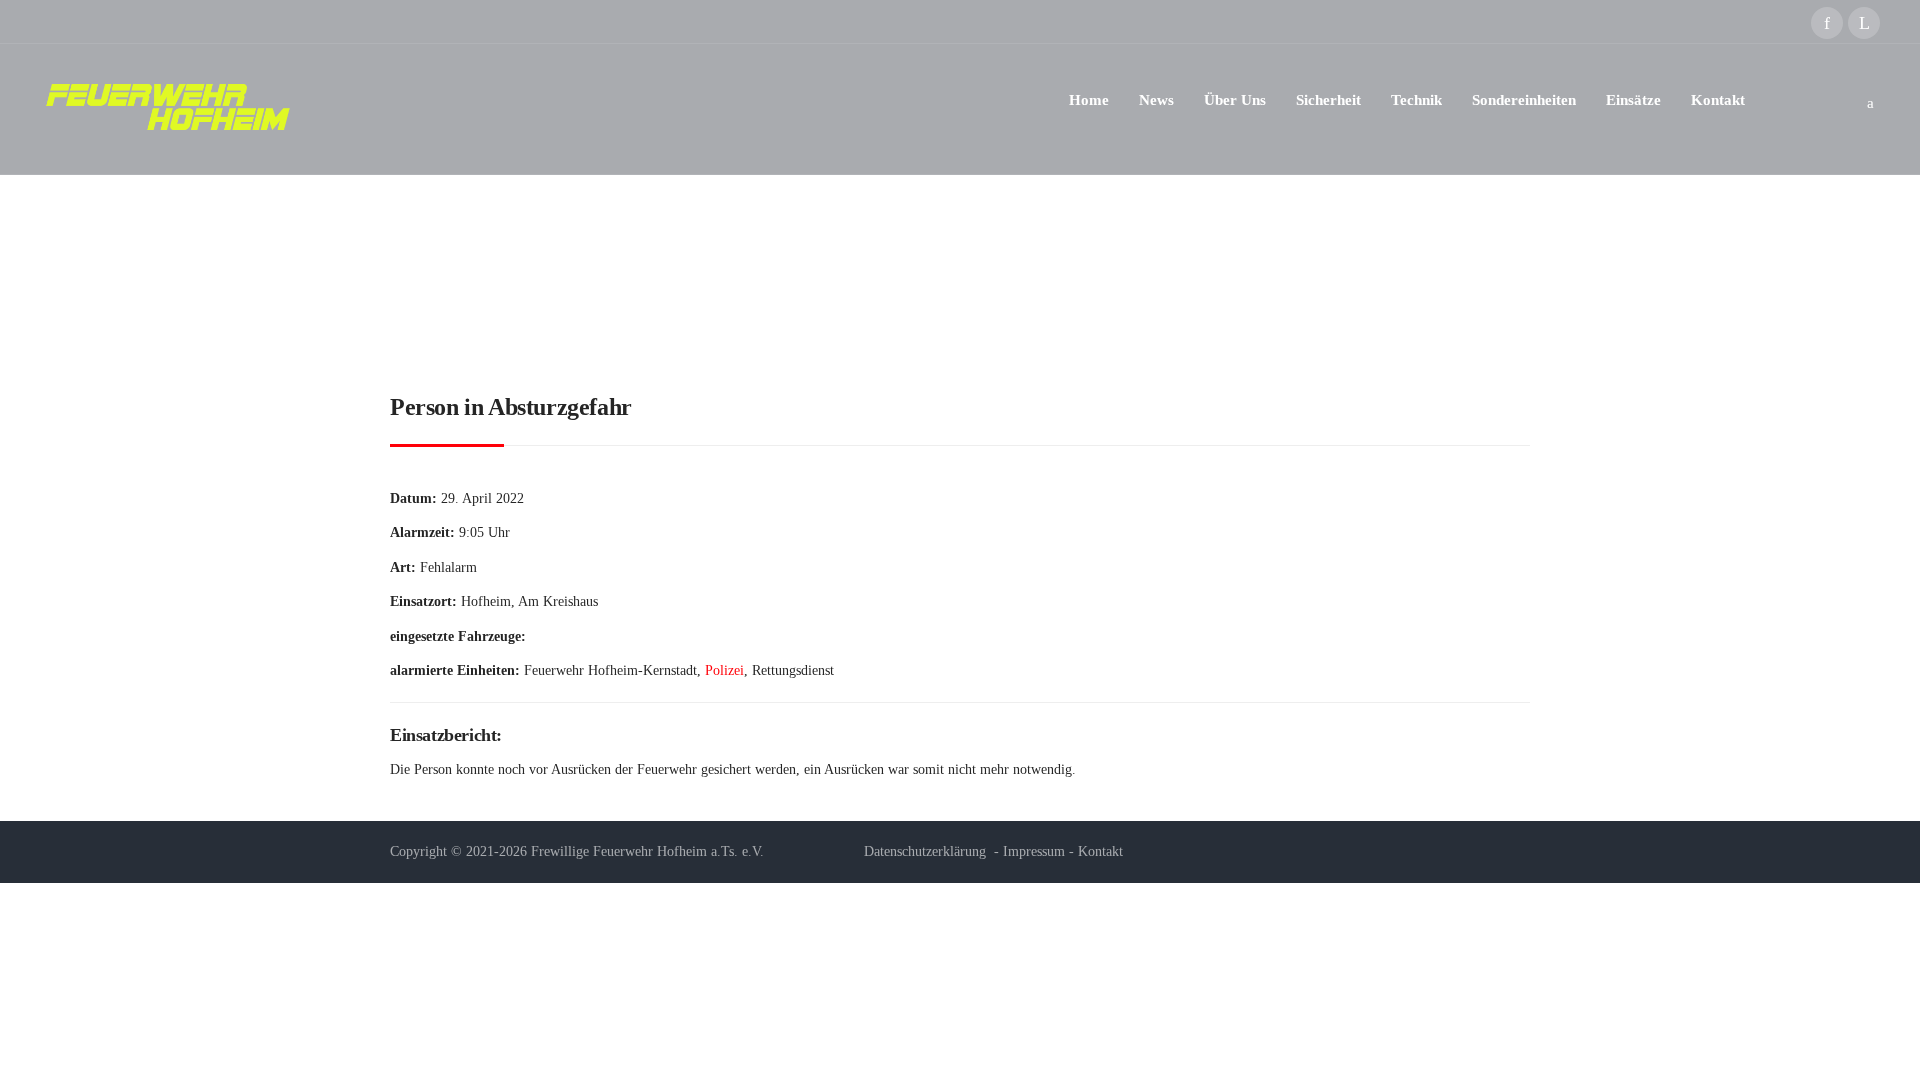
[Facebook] (1827, 23)
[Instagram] (1864, 23)
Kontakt (1100, 851)
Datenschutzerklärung (925, 851)
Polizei (724, 670)
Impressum (1034, 851)
